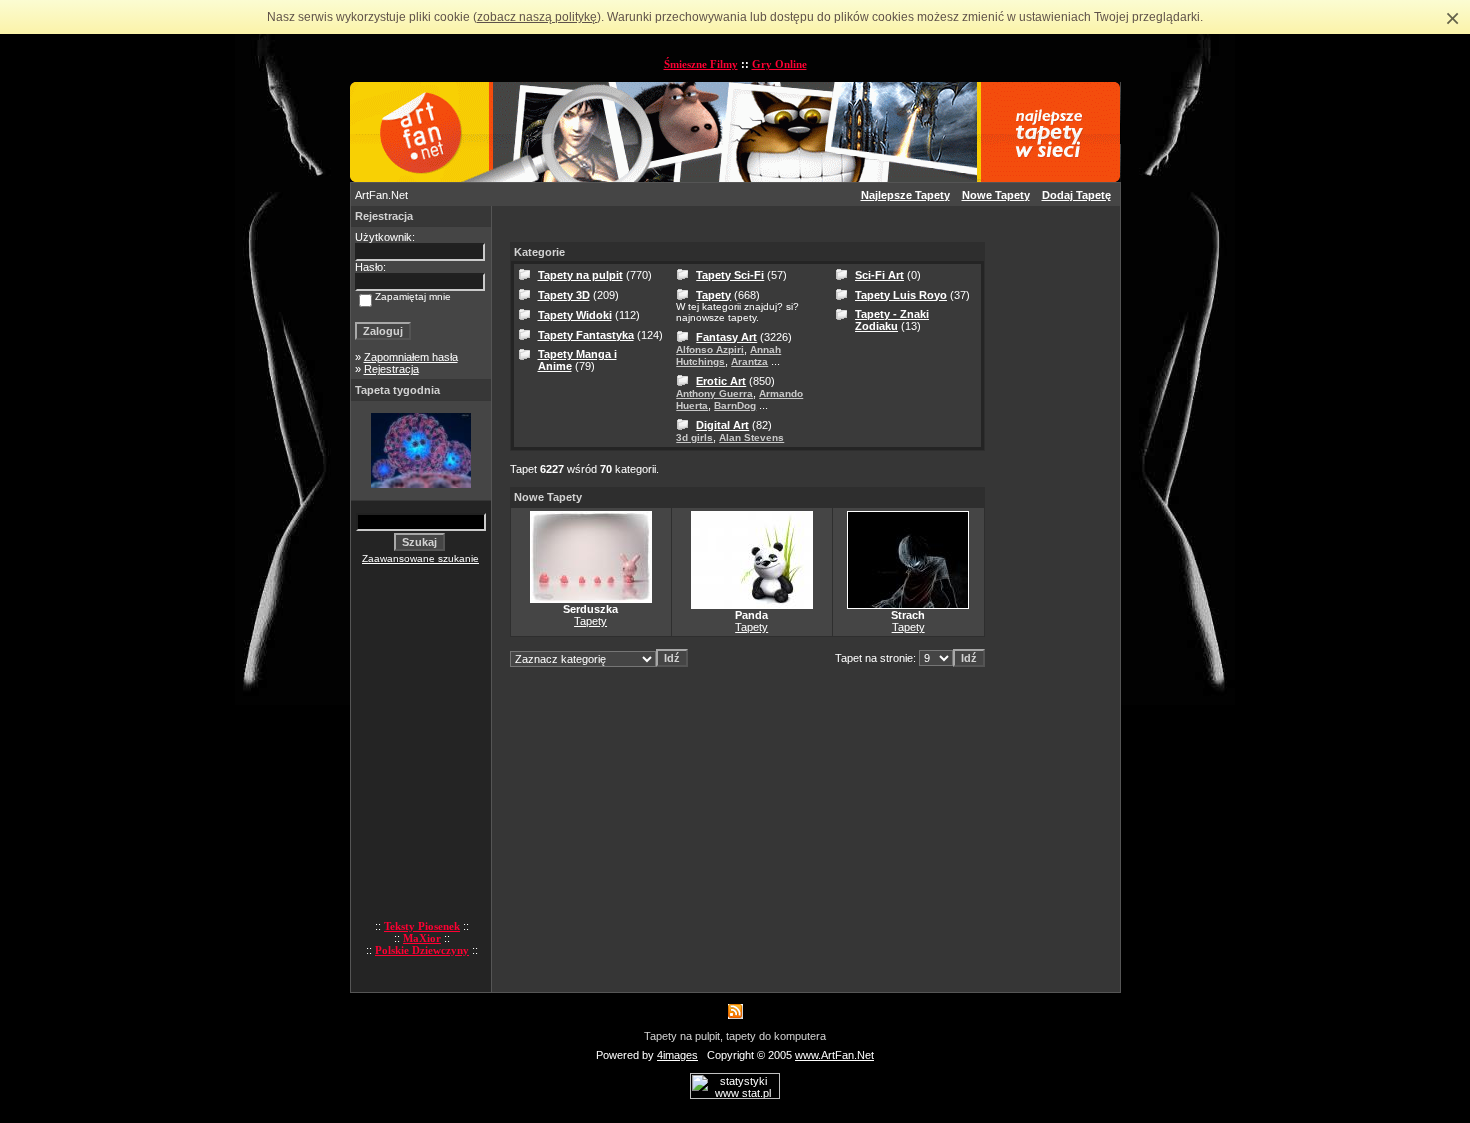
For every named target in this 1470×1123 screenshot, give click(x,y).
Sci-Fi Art (879, 275)
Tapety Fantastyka (586, 335)
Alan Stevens (751, 437)
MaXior (422, 938)
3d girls (694, 437)
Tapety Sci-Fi (730, 275)
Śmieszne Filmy (701, 64)
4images (677, 1055)
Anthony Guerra (714, 393)
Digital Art (722, 425)
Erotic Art (721, 381)
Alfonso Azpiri (710, 349)
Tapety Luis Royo (901, 295)
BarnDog (735, 405)
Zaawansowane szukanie (420, 558)
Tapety (713, 295)
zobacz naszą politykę (537, 17)
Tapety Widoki (575, 315)
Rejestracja (391, 369)
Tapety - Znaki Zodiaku (892, 320)
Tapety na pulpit (580, 275)
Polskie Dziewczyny (422, 950)
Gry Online (779, 64)
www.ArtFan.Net (834, 1055)
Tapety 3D (564, 295)
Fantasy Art (726, 337)
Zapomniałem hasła (411, 357)
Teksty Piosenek (422, 926)
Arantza (749, 361)
